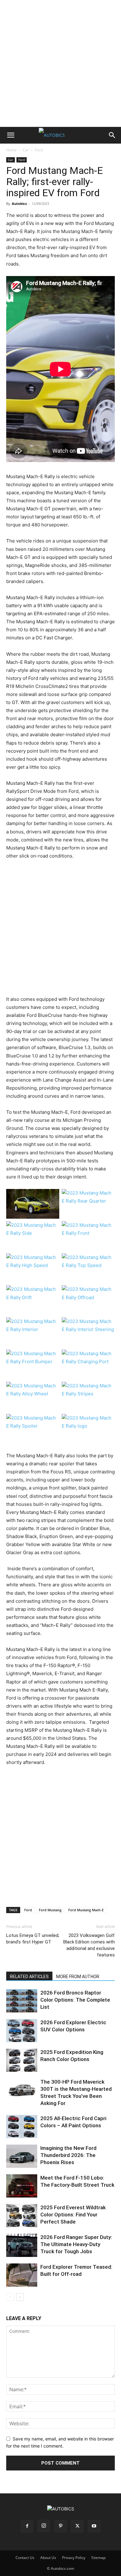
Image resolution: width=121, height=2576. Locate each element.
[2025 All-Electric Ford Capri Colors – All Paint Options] (22, 2126)
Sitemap (98, 2558)
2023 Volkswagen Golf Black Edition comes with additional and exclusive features (89, 1945)
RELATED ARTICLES (29, 1977)
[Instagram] (44, 2526)
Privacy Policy (74, 2558)
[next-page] (20, 2297)
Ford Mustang (50, 1910)
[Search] (112, 135)
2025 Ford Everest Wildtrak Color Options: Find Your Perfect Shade (73, 2215)
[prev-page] (10, 2297)
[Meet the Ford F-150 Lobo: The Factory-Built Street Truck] (22, 2186)
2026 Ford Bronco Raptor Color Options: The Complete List (75, 2000)
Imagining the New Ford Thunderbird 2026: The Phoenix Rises (68, 2155)
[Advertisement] (60, 63)
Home (11, 150)
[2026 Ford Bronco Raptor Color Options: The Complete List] (22, 2001)
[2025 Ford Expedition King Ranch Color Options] (22, 2060)
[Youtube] (94, 2526)
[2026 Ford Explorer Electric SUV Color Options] (22, 2031)
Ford (39, 150)
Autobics (19, 203)
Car (26, 150)
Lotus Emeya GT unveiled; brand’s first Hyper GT (33, 1939)
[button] (11, 135)
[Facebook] (27, 2526)
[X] (77, 2526)
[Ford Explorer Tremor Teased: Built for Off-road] (22, 2275)
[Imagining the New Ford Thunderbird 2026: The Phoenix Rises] (22, 2156)
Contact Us (25, 2558)
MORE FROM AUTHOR (78, 1977)
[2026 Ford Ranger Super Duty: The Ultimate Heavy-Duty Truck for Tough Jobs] (22, 2245)
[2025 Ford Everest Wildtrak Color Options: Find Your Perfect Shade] (22, 2216)
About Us (48, 2558)
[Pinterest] (60, 2526)
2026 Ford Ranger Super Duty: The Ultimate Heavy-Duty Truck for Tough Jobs (76, 2244)
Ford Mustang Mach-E (86, 1910)
